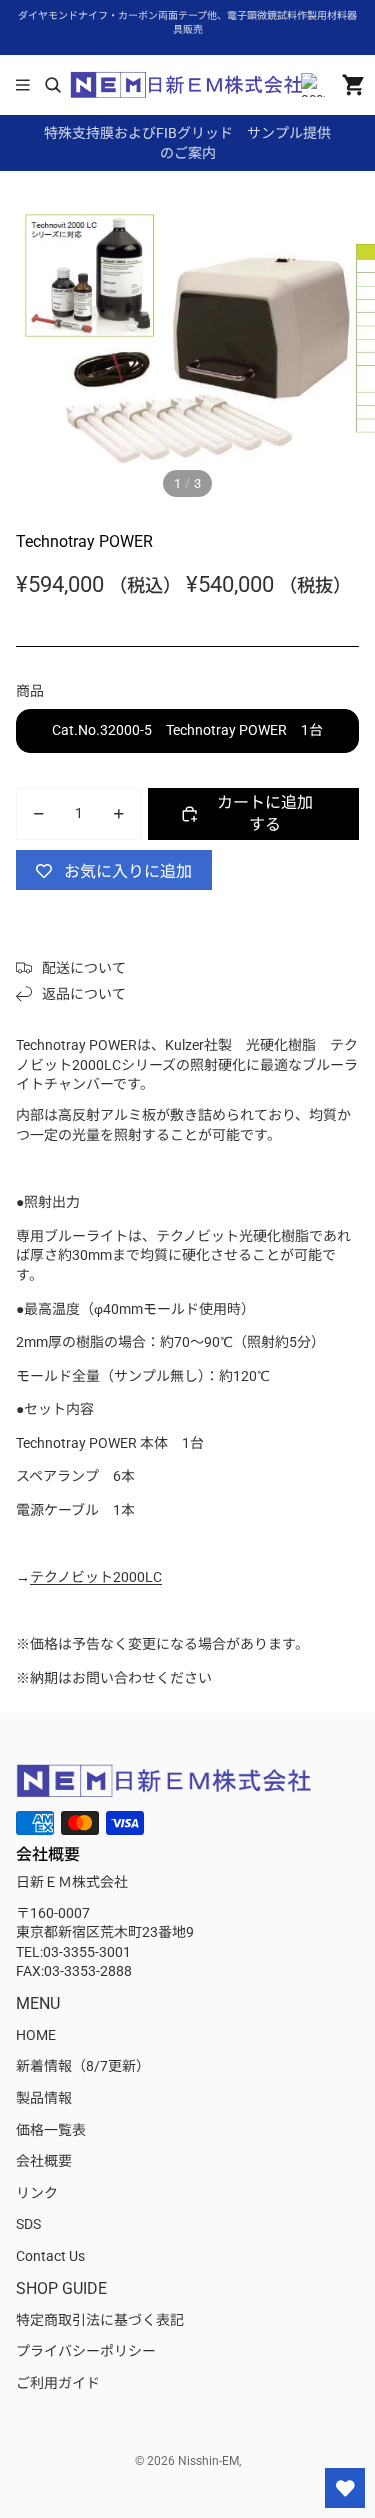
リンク (37, 2193)
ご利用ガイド (58, 2383)
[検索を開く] (52, 85)
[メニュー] (23, 85)
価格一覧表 (51, 2130)
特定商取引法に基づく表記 (100, 2320)
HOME (36, 2035)
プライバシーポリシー (86, 2351)
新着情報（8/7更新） (83, 2066)
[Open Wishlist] (345, 2488)
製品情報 (44, 2098)
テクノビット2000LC (96, 1577)
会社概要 (44, 2161)
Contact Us (50, 2256)
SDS (28, 2224)
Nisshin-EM (208, 2461)
